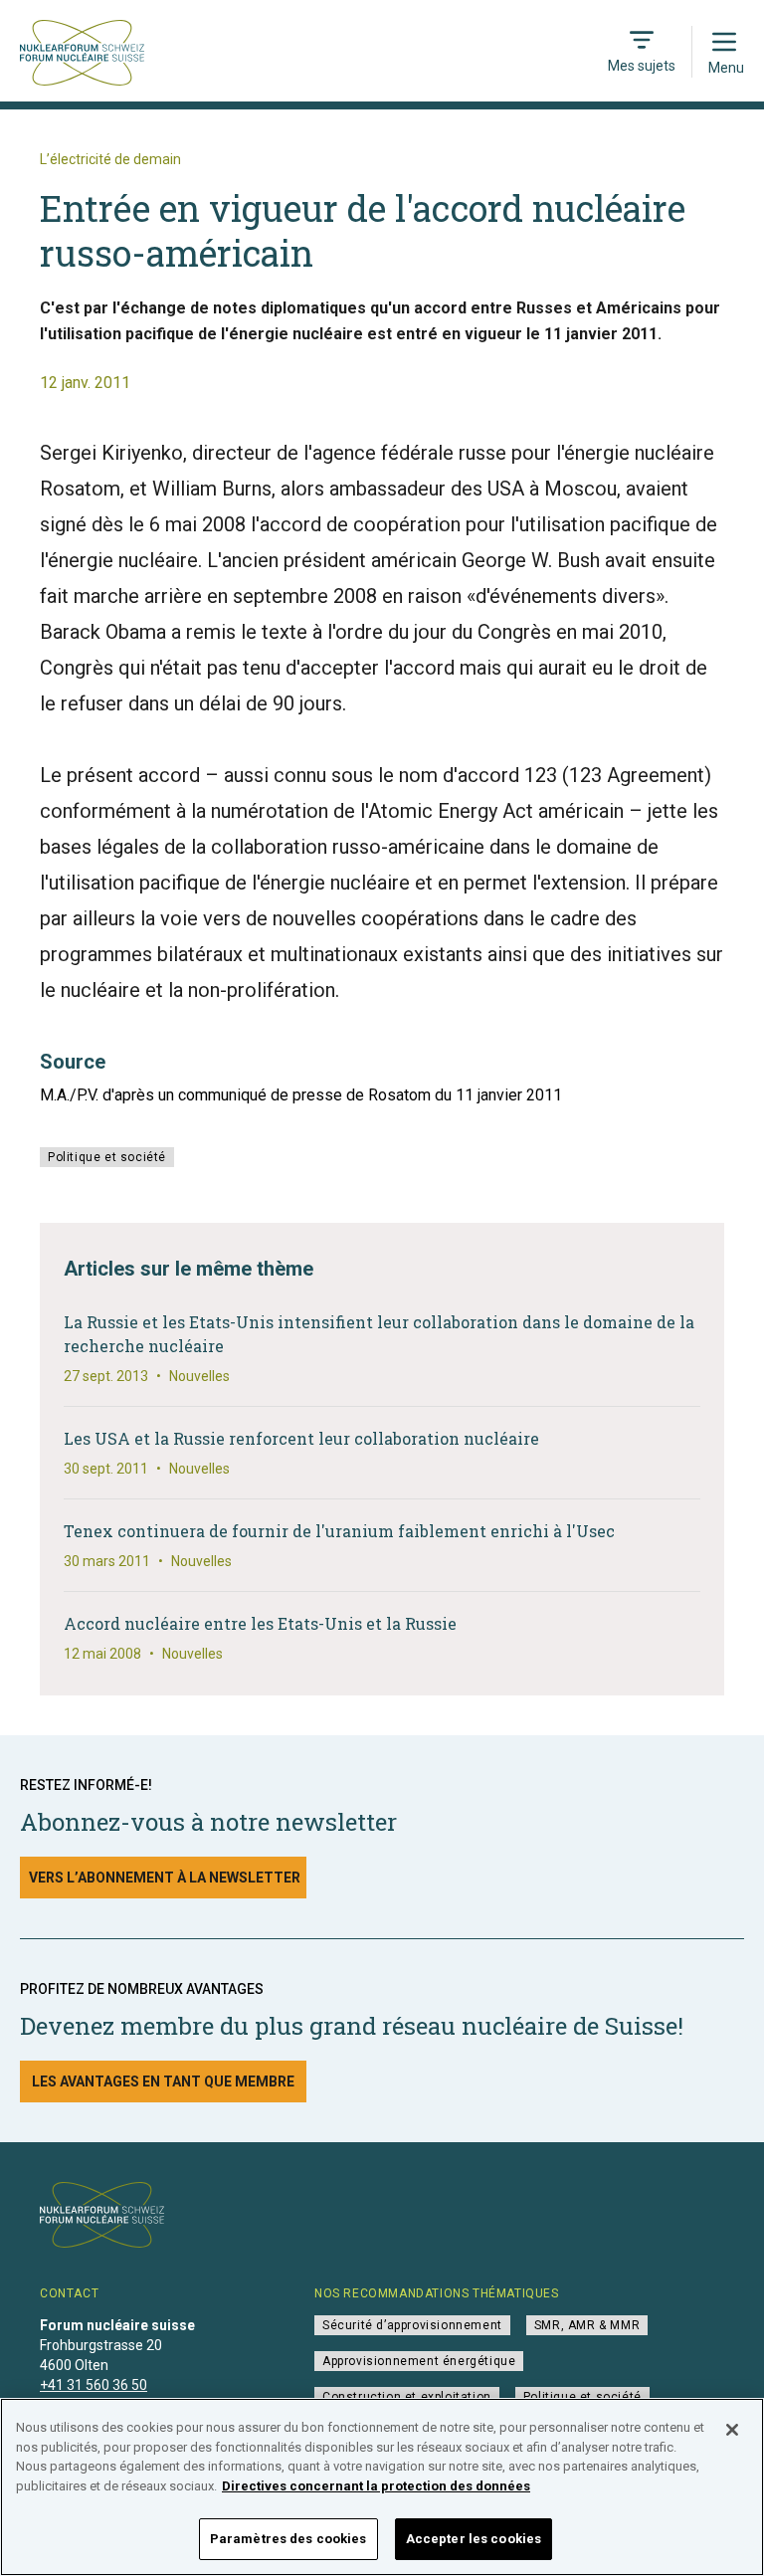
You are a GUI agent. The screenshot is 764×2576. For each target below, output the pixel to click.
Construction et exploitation (407, 2397)
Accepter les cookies (474, 2539)
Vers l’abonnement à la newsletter (165, 1878)
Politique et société (107, 1157)
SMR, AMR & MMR (587, 2325)
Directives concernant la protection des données (376, 2486)
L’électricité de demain (110, 159)
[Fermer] (732, 2430)
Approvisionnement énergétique (419, 2361)
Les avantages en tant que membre (163, 2081)
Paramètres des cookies (288, 2539)
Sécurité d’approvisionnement (412, 2325)
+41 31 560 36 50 (94, 2385)
